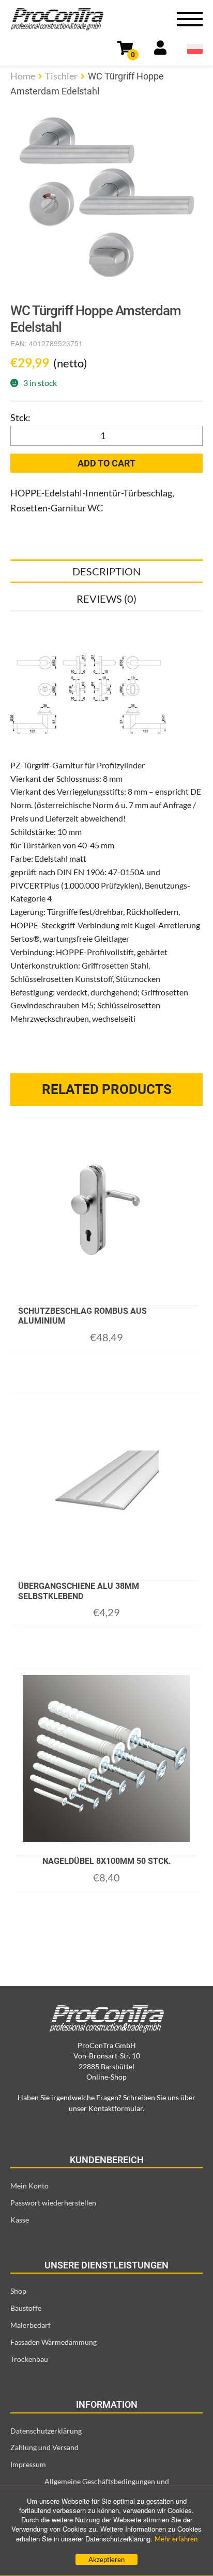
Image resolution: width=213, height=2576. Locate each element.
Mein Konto (29, 2186)
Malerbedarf (31, 2325)
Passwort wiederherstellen (53, 2203)
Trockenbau (29, 2359)
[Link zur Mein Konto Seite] (160, 50)
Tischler (61, 76)
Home (23, 76)
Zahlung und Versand (44, 2447)
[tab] (106, 571)
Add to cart (106, 463)
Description (106, 571)
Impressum (28, 2464)
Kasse (20, 2220)
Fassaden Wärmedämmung (54, 2342)
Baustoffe (26, 2308)
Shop (18, 2291)
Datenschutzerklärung (46, 2431)
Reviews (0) (106, 599)
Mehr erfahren (176, 2539)
